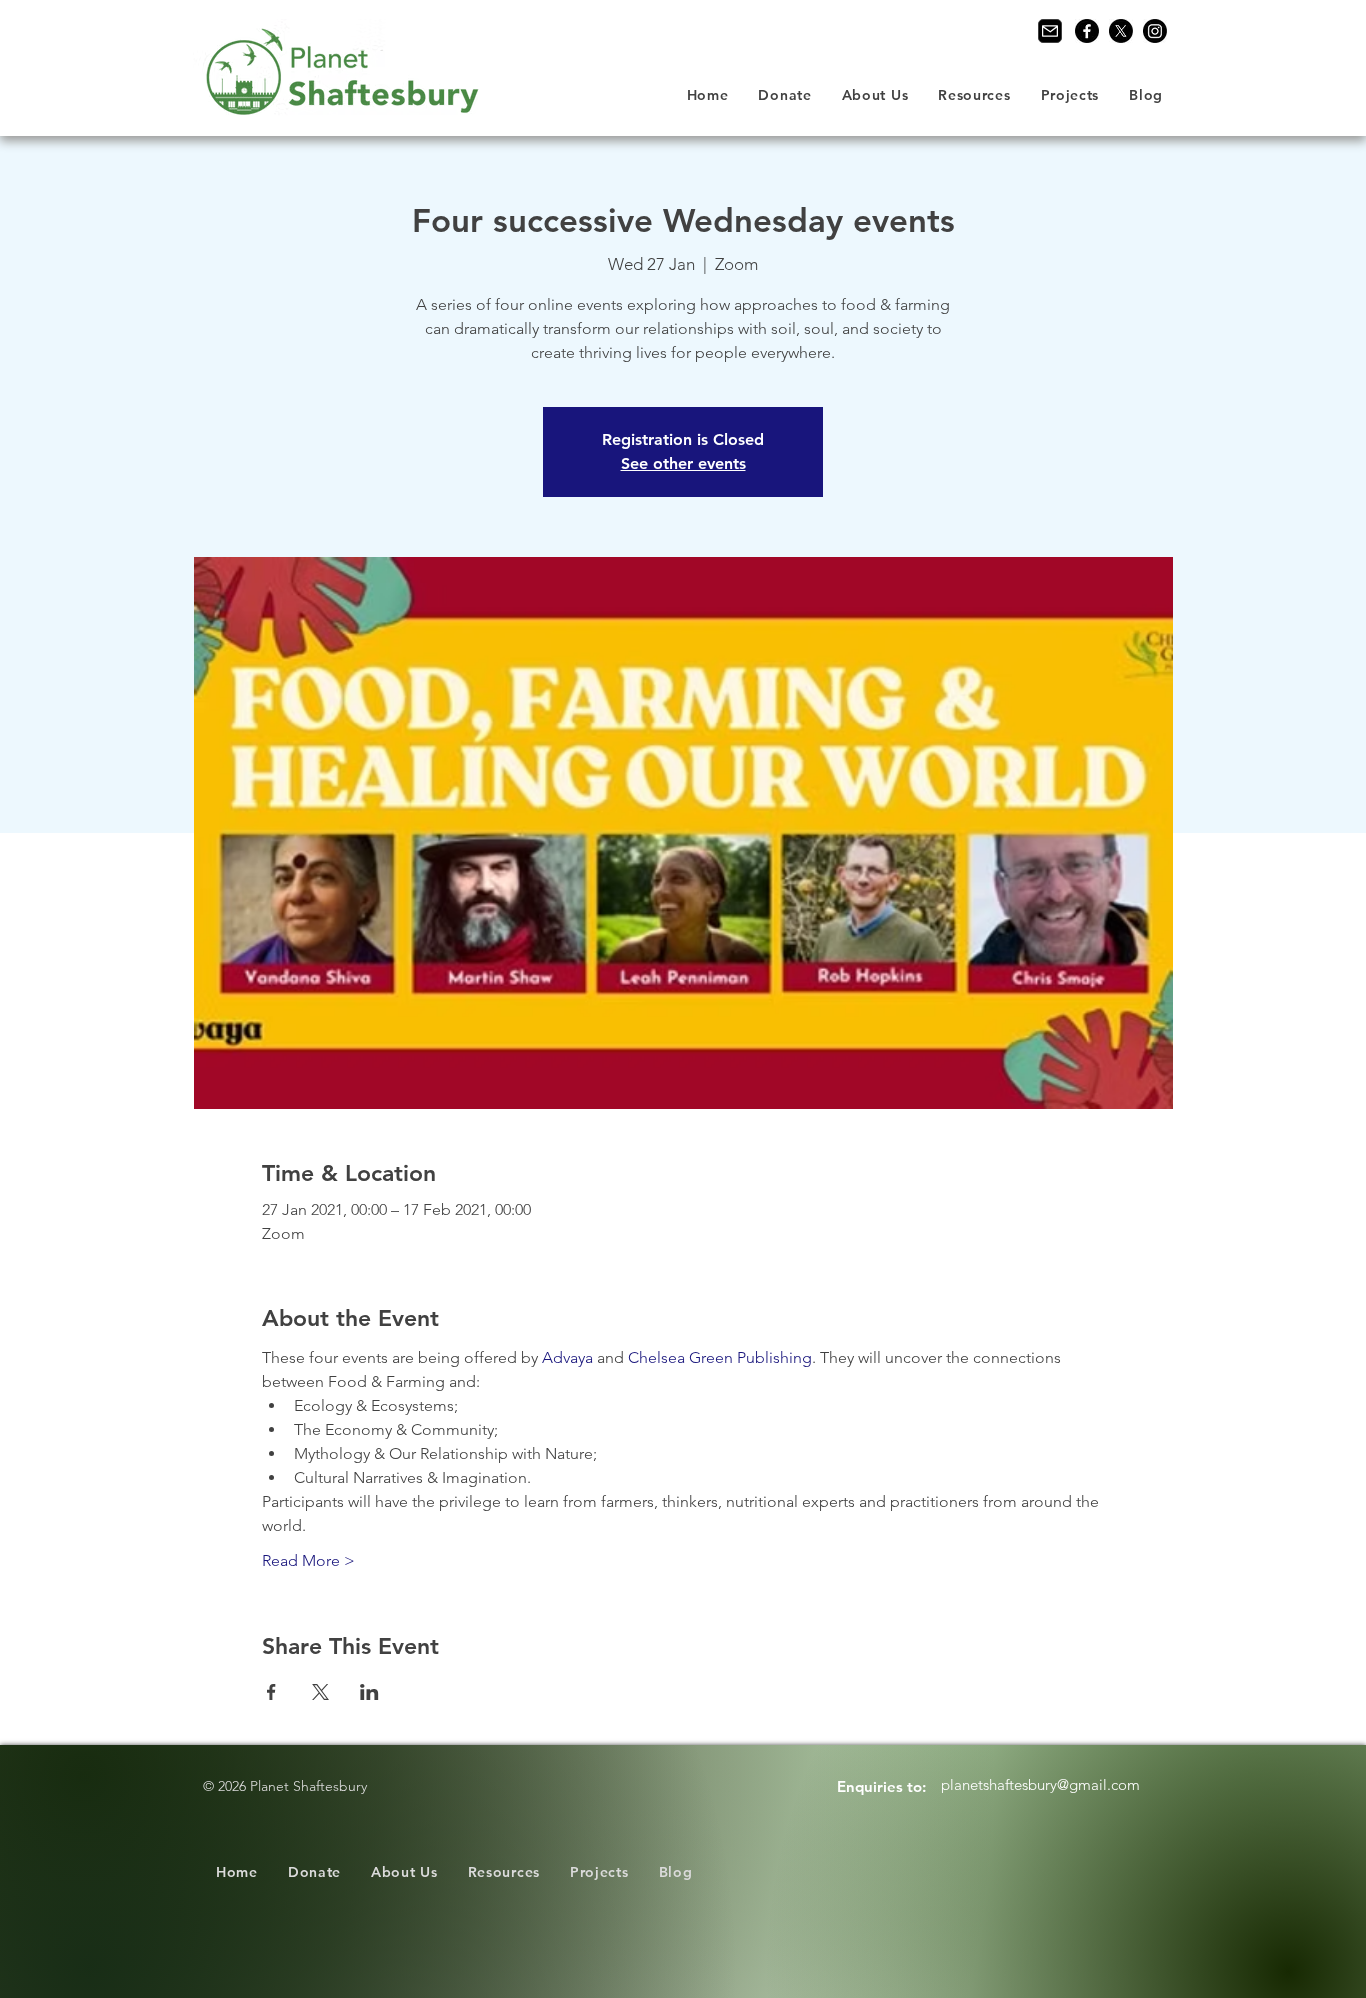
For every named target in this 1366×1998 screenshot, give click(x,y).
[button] (875, 95)
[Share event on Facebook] (271, 1692)
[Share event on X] (320, 1692)
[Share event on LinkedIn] (369, 1692)
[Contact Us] (1050, 31)
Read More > (308, 1560)
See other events (683, 463)
